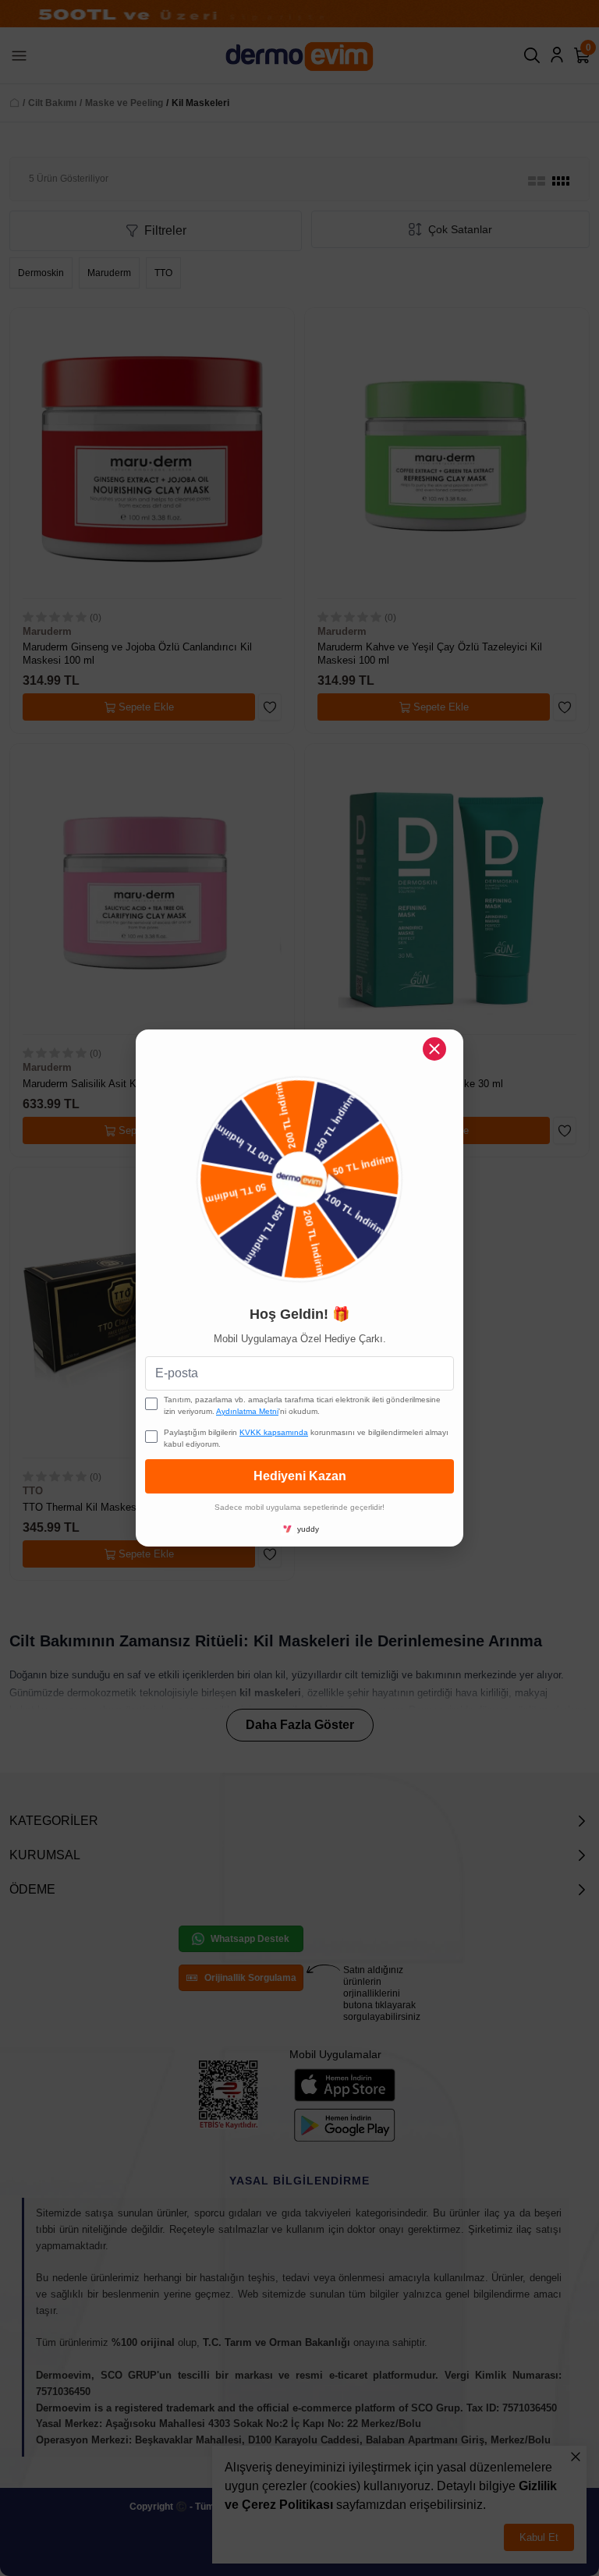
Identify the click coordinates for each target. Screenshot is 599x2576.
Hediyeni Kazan (300, 1476)
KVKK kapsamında (274, 1432)
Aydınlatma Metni (247, 1411)
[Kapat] (434, 1049)
